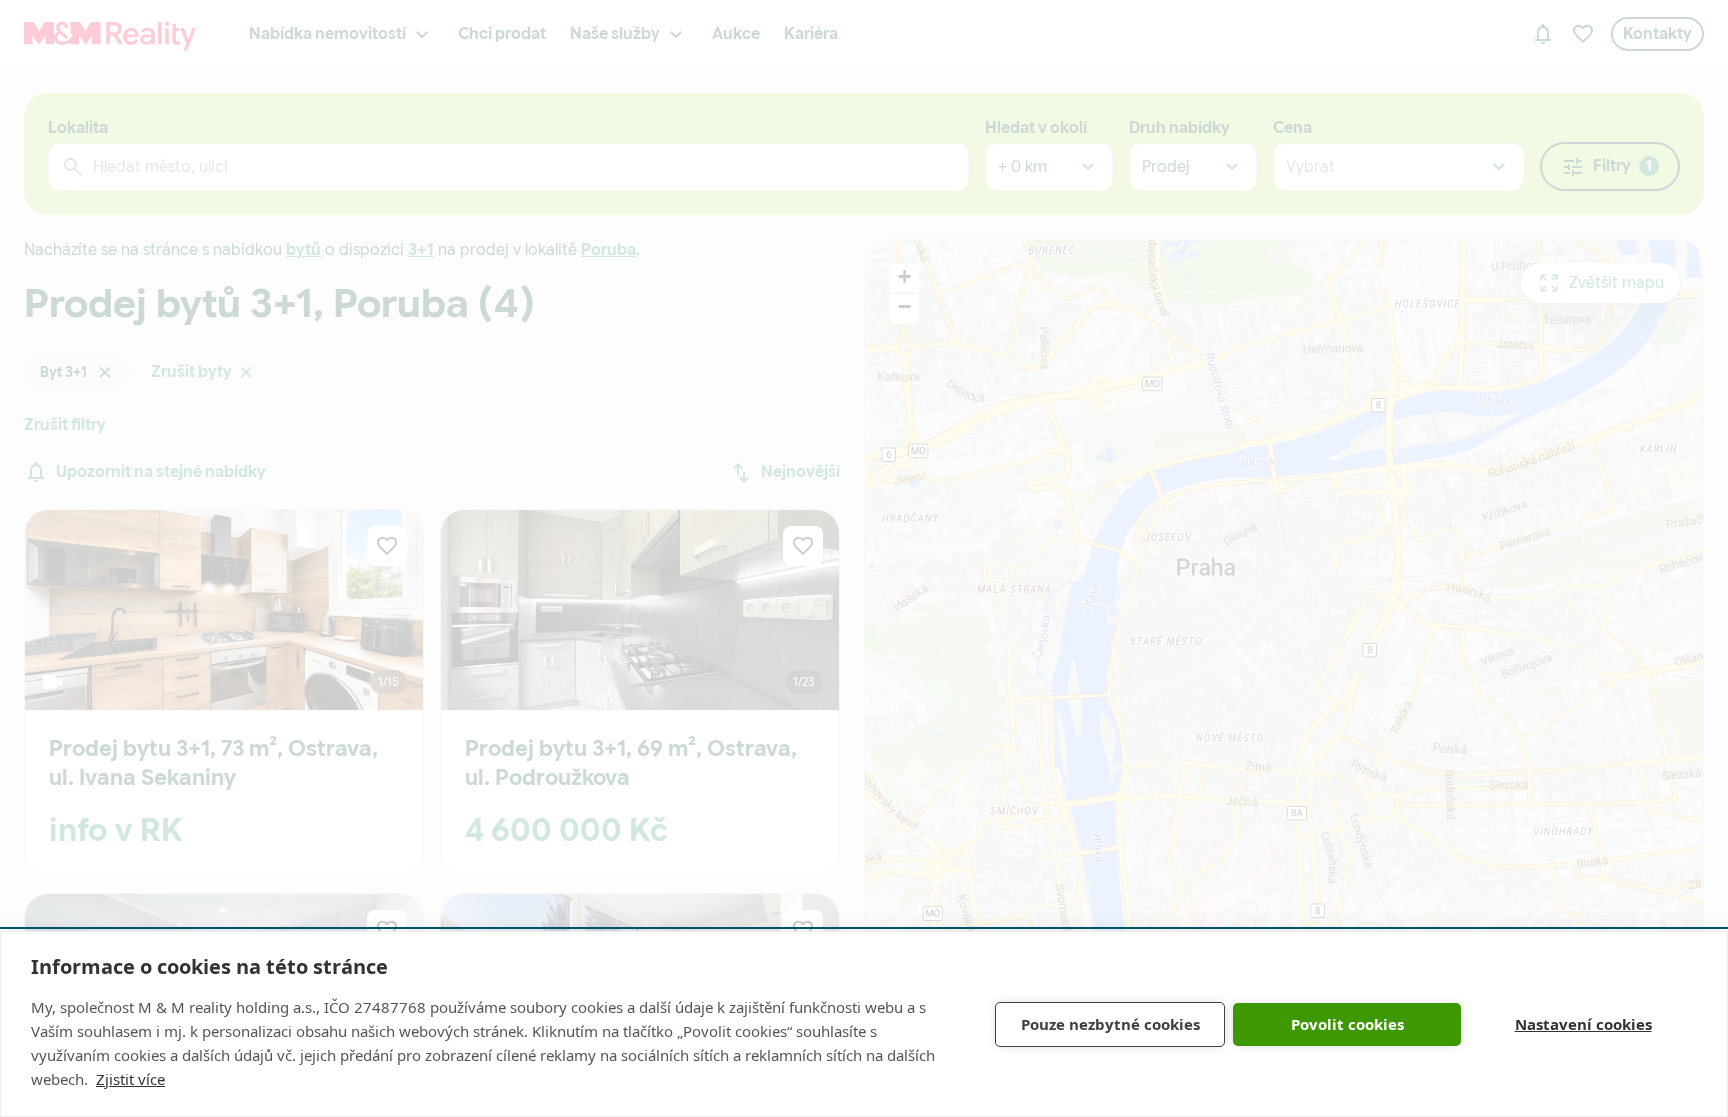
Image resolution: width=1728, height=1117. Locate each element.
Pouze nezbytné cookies (1110, 1024)
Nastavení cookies (1583, 1024)
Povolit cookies (1347, 1024)
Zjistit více (130, 1079)
